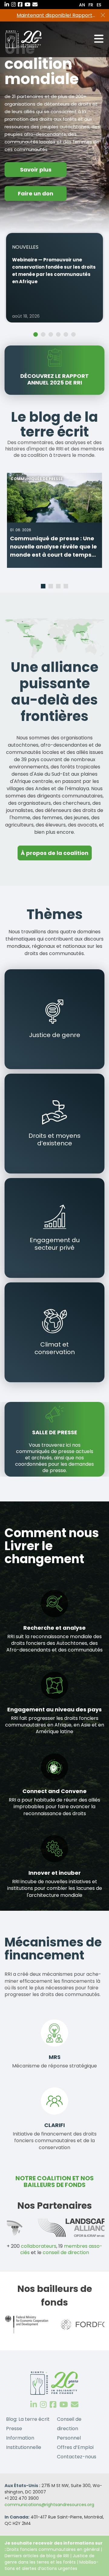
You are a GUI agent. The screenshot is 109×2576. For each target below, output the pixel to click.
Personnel (69, 2438)
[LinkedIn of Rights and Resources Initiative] (34, 2405)
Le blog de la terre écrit (54, 425)
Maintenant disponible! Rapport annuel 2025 (54, 15)
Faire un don (36, 193)
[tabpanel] (54, 278)
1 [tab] (36, 335)
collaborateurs (39, 2246)
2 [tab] (44, 335)
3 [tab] (51, 335)
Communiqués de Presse (37, 479)
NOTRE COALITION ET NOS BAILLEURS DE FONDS (55, 2182)
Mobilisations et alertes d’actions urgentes (51, 2565)
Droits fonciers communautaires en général (53, 2549)
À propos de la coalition (55, 853)
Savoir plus (36, 170)
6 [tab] (74, 335)
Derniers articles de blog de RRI (37, 2556)
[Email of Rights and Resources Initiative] (75, 2405)
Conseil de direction (69, 2424)
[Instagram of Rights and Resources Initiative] (43, 2405)
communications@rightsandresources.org (49, 2505)
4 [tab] (59, 335)
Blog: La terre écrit (28, 2419)
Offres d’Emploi (75, 2447)
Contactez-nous (77, 2457)
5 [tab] (67, 335)
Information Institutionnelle (24, 2443)
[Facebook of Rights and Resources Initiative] (53, 2405)
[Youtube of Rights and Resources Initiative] (64, 2405)
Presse (14, 2429)
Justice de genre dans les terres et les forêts (50, 2559)
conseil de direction (66, 2252)
